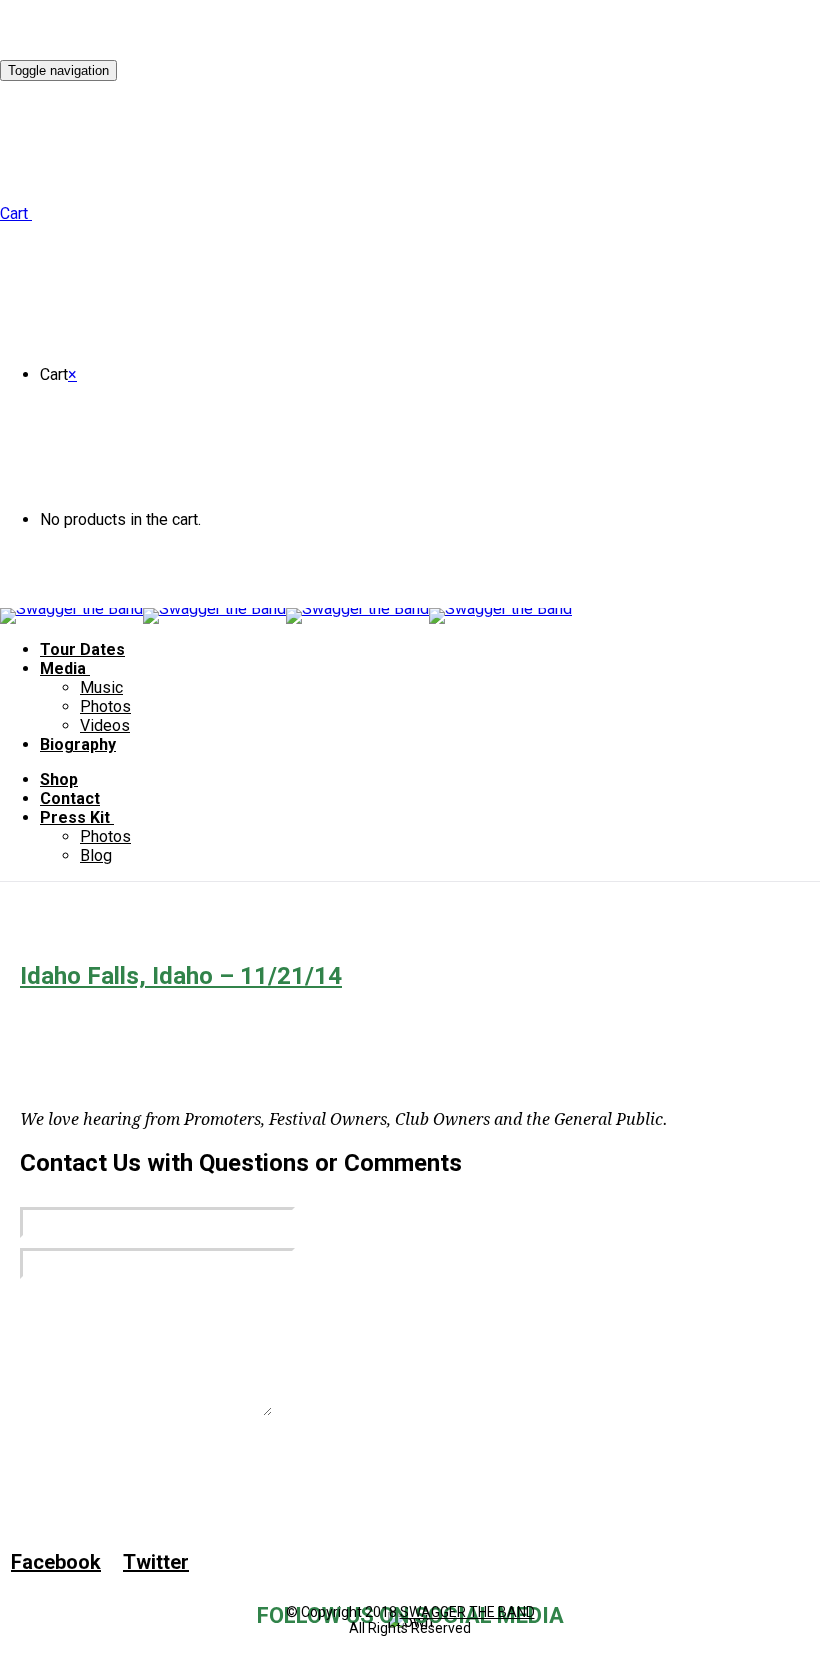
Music (101, 687)
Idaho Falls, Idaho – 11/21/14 (181, 976)
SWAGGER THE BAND (467, 1612)
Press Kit (75, 817)
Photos (105, 706)
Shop (59, 779)
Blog (96, 855)
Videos (105, 725)
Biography (78, 744)
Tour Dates (82, 649)
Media (63, 668)
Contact (70, 798)
